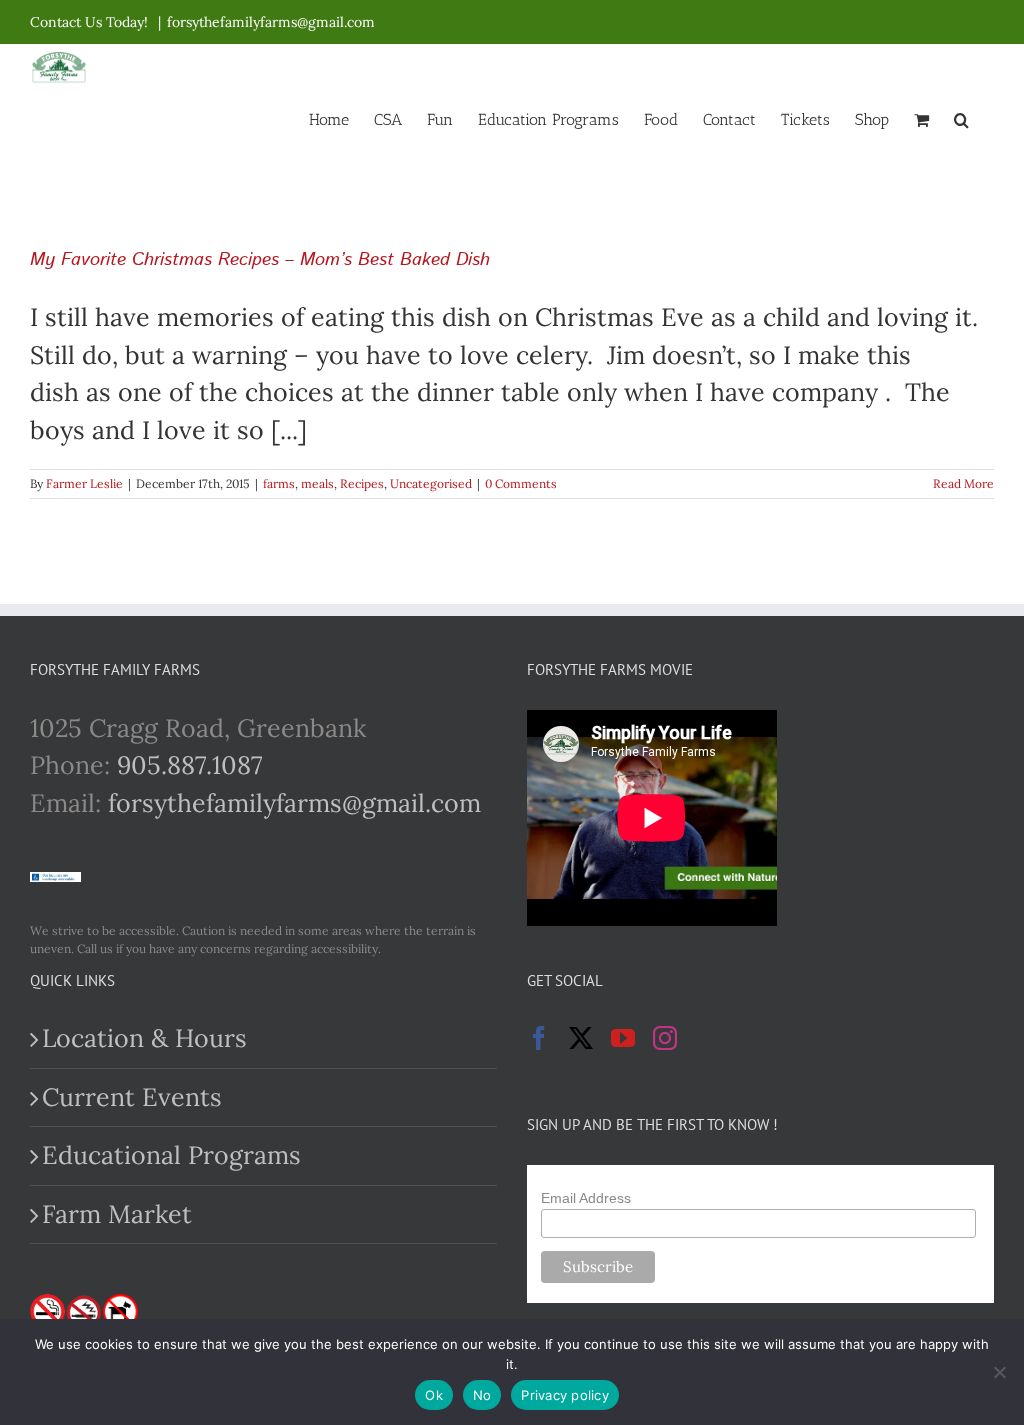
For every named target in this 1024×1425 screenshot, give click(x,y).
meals (317, 483)
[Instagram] (665, 1038)
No (482, 1395)
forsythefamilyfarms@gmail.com (271, 22)
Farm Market (117, 1214)
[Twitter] (581, 1038)
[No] (999, 1372)
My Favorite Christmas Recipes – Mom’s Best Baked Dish (260, 260)
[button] (961, 118)
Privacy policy (565, 1395)
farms (279, 483)
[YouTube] (623, 1038)
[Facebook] (539, 1038)
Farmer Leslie (84, 483)
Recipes (362, 483)
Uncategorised (431, 483)
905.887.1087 (190, 765)
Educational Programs (171, 1155)
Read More (963, 483)
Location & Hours (144, 1038)
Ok (434, 1395)
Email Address (586, 1198)
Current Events (132, 1097)
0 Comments (521, 483)
